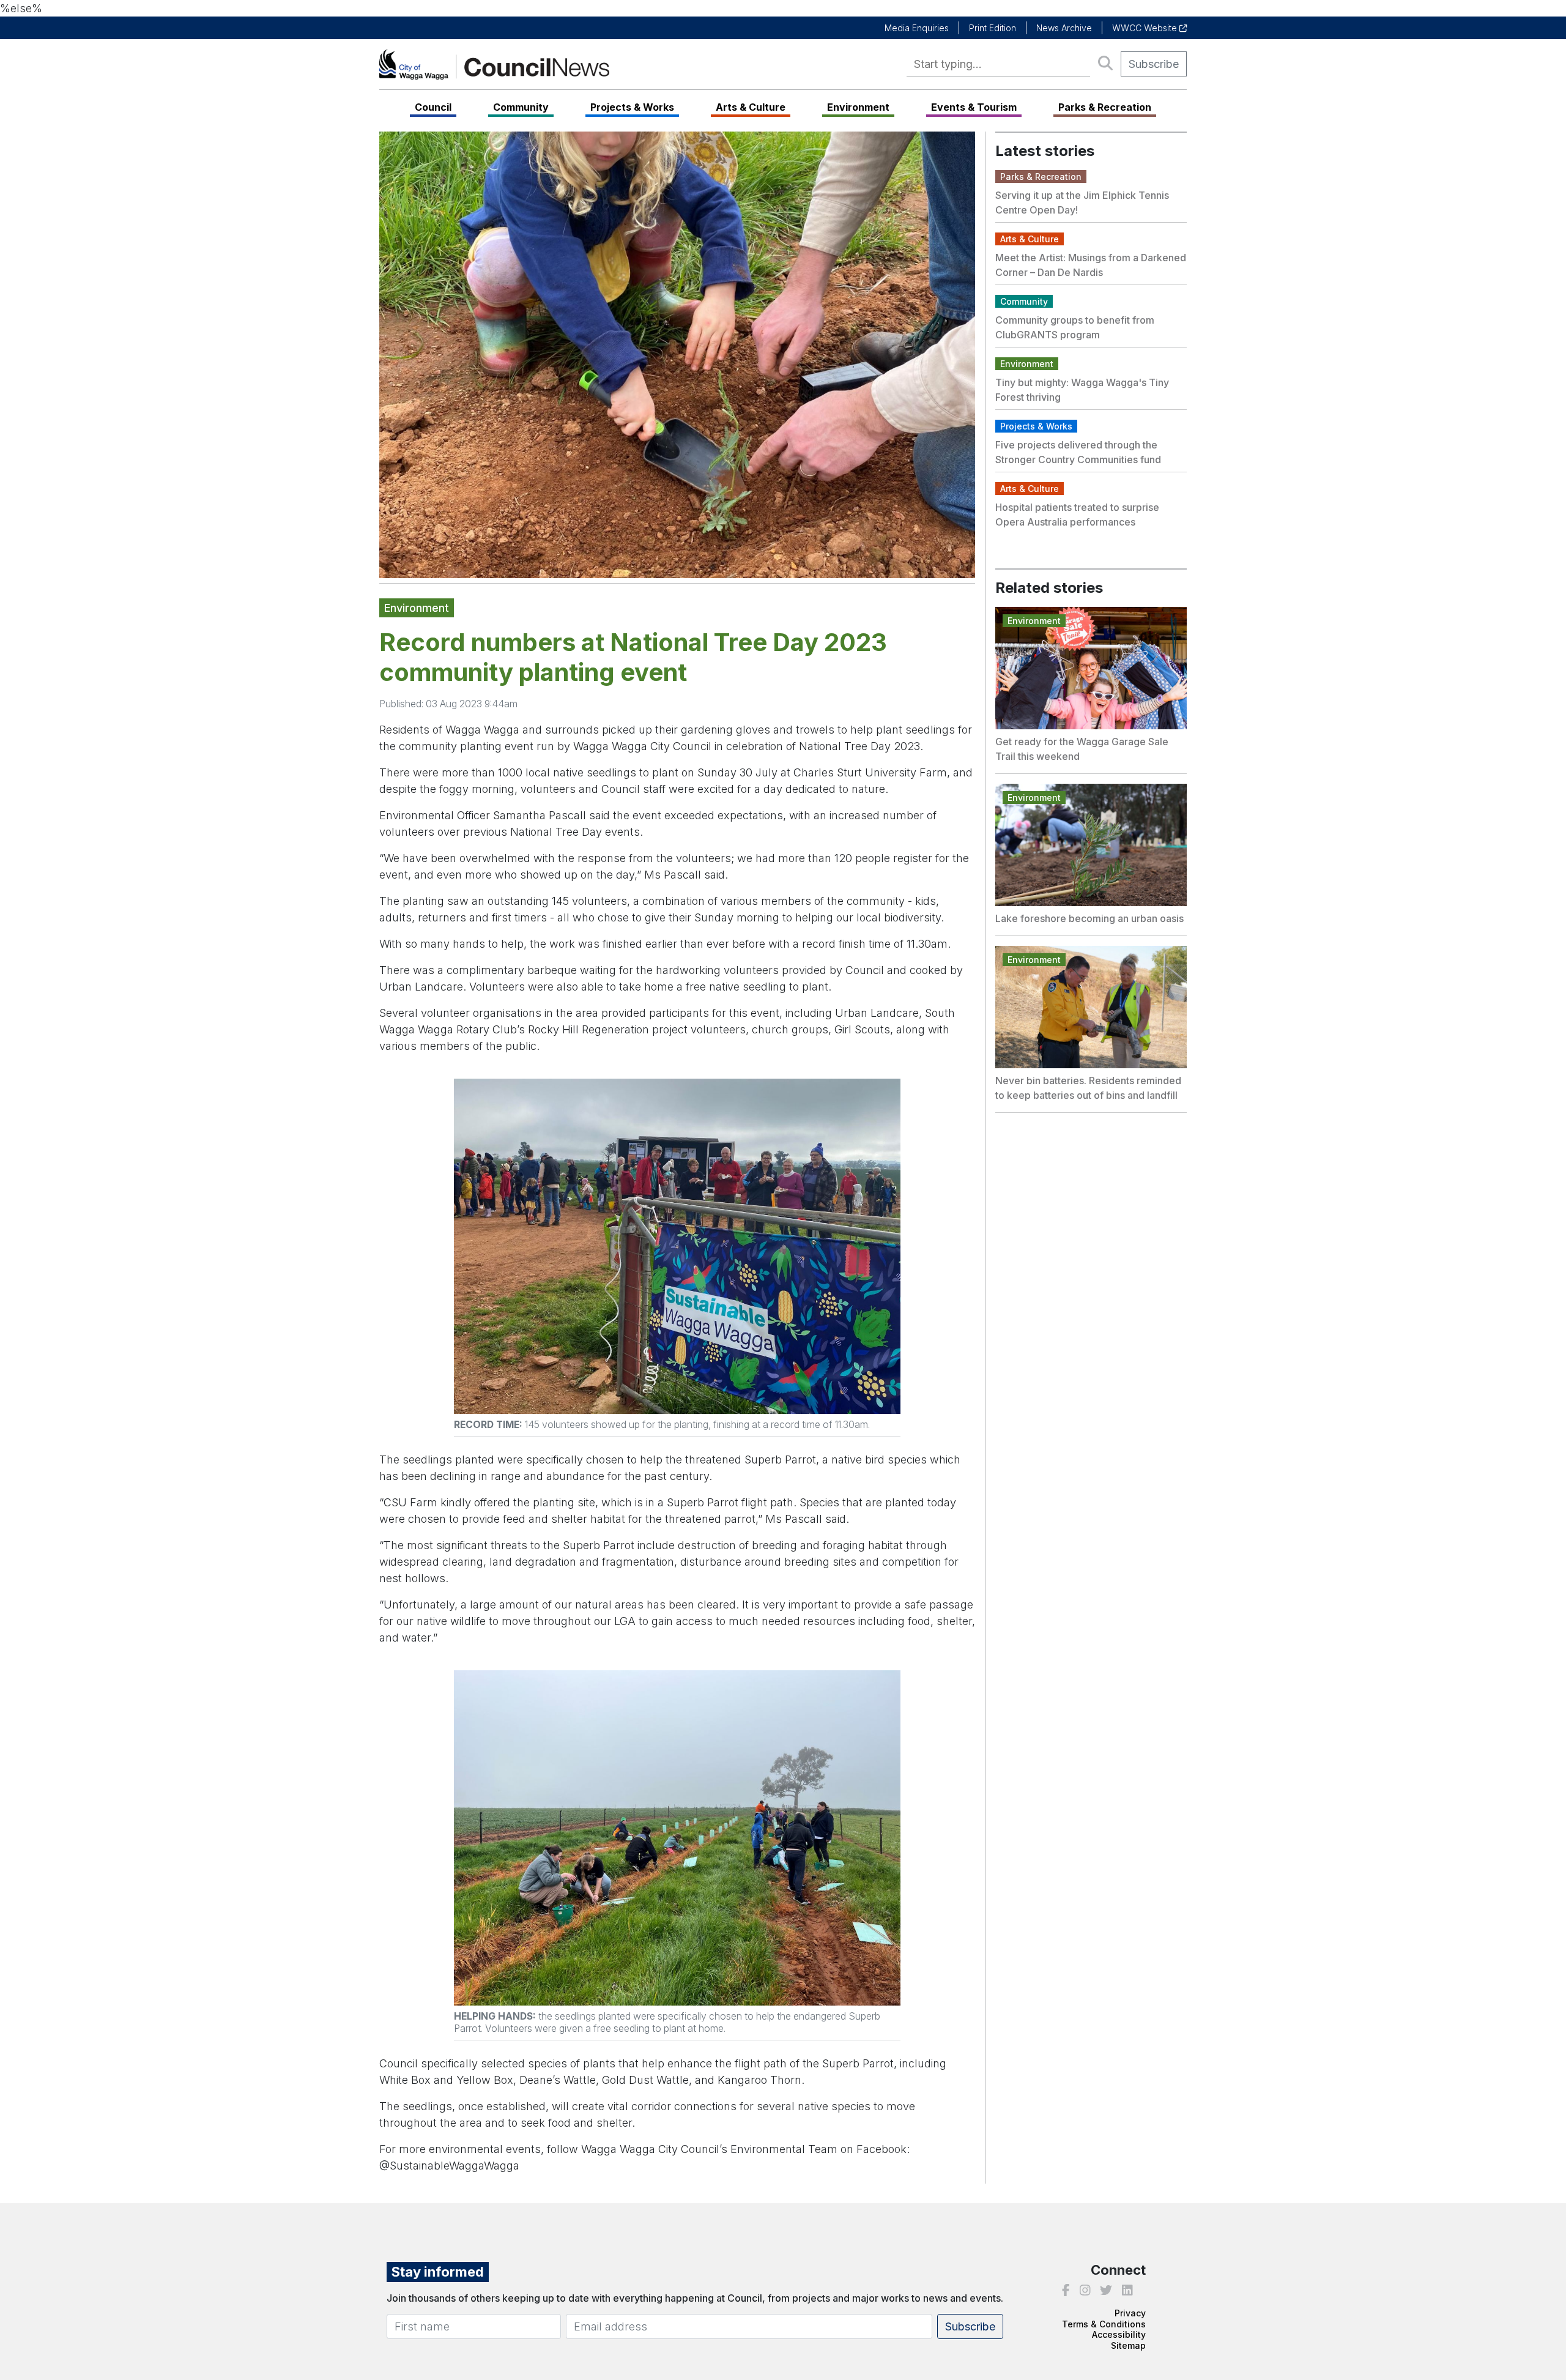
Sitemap (1128, 2345)
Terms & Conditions (1104, 2324)
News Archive (1064, 28)
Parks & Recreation (1105, 107)
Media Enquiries (917, 28)
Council (433, 107)
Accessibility (1119, 2334)
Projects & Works (632, 107)
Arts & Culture (751, 107)
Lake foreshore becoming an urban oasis (1089, 918)
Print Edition (993, 28)
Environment (858, 107)
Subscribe (1154, 64)
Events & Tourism (974, 107)
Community (521, 107)
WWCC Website (1146, 28)
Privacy (1130, 2313)
